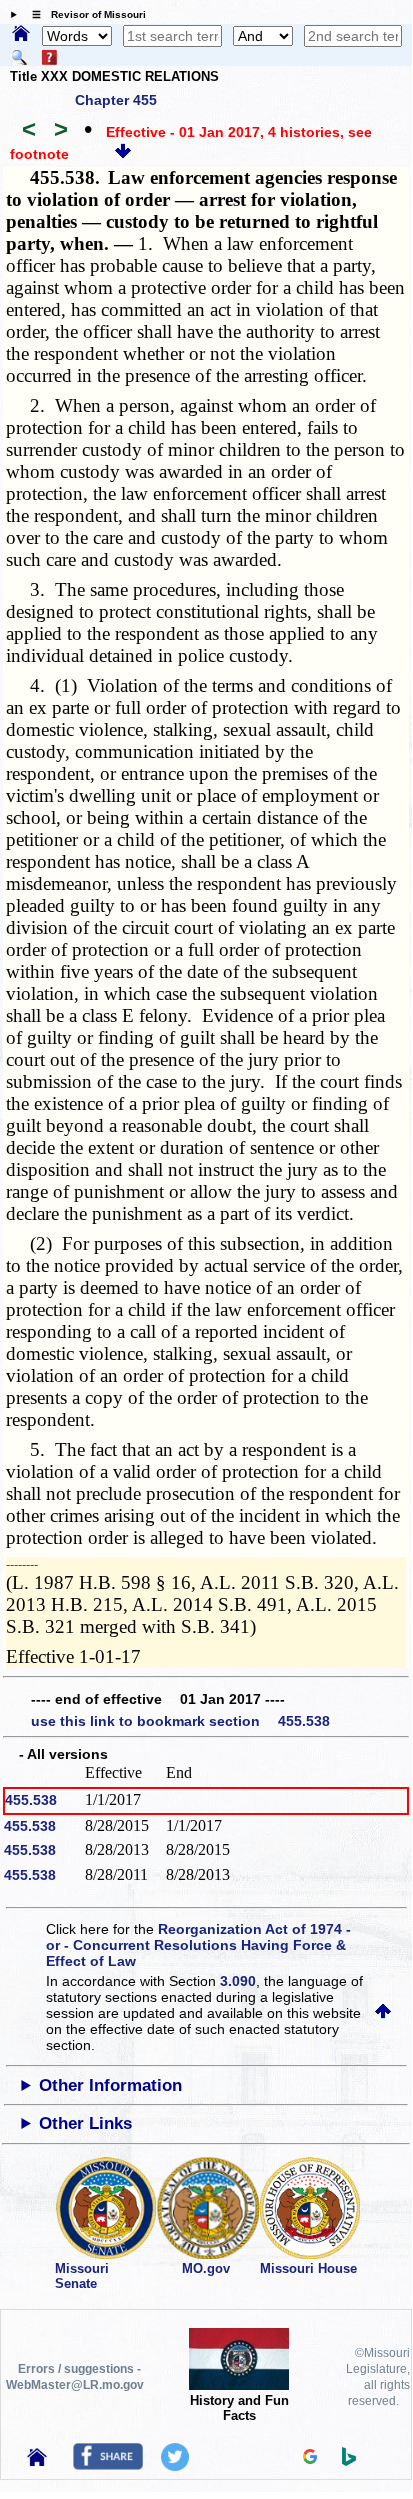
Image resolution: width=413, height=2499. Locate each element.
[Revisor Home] (37, 2461)
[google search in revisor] (310, 2459)
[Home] (21, 35)
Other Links (85, 2123)
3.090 (238, 1981)
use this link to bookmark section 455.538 (180, 1721)
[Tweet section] (175, 2466)
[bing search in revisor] (349, 2461)
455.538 (31, 1800)
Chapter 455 (116, 100)
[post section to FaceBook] (108, 2465)
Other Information (110, 2085)
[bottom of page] (123, 154)
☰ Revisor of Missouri (84, 14)
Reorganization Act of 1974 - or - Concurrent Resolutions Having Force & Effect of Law (198, 1945)
